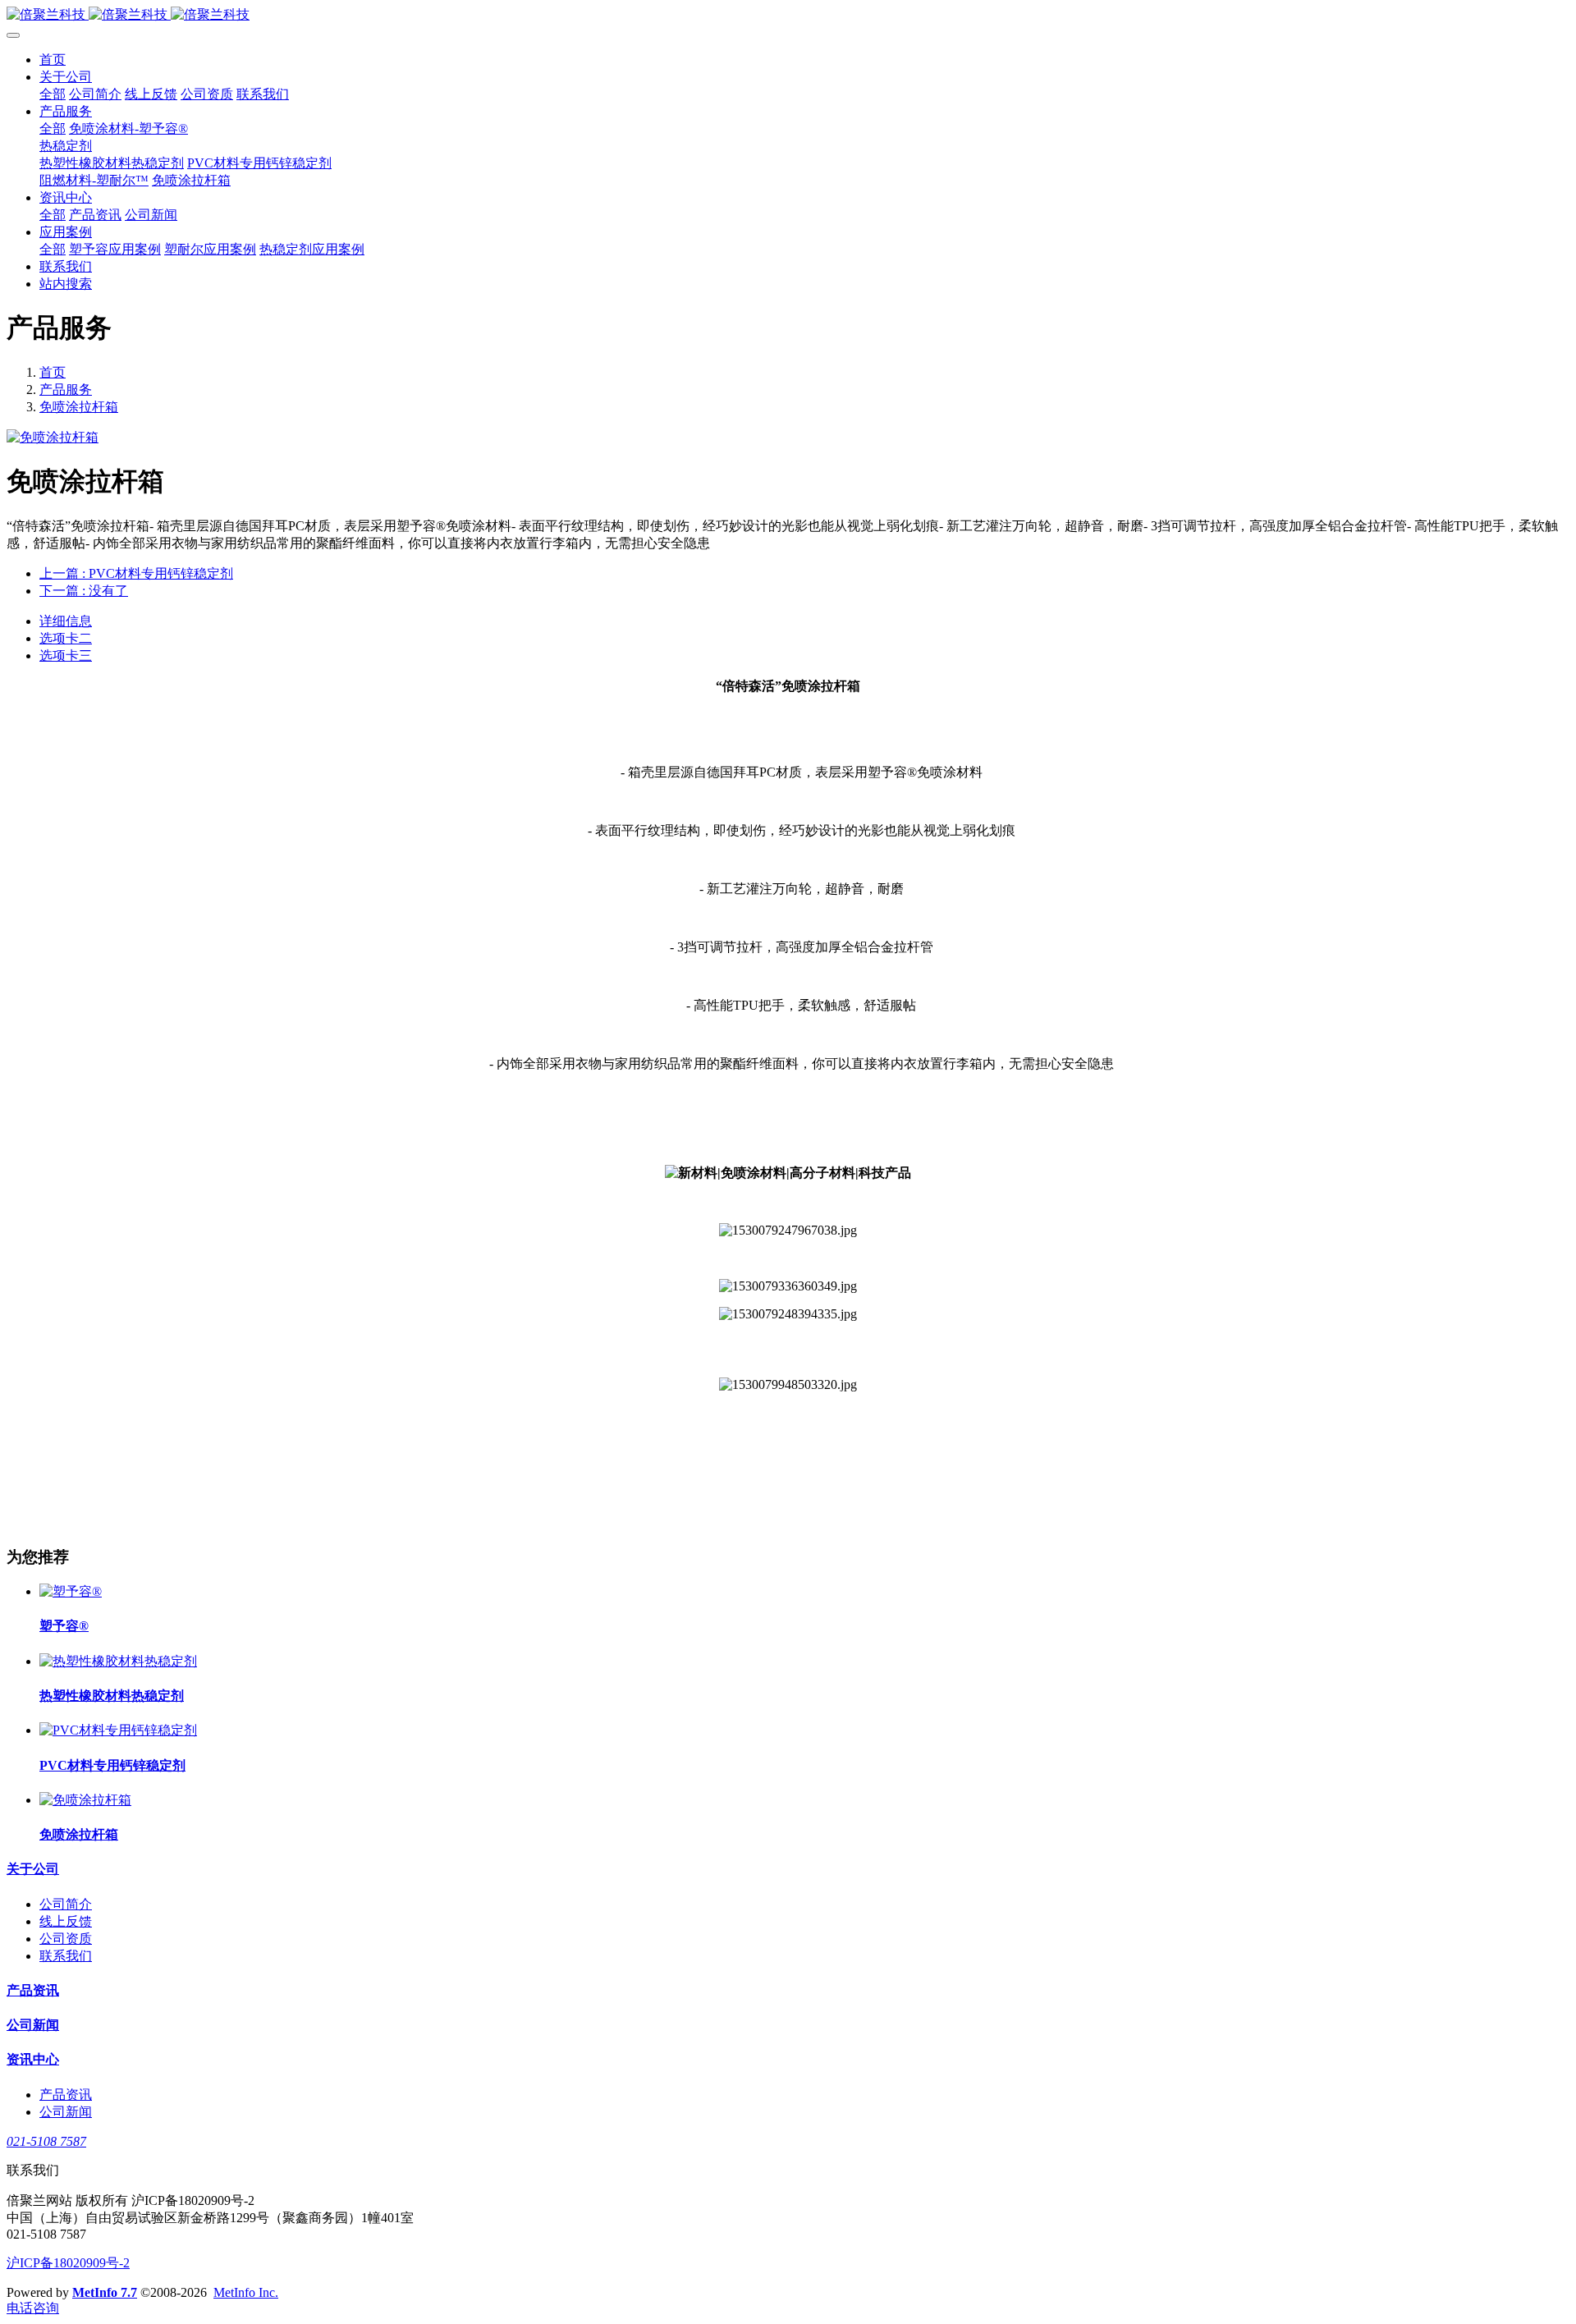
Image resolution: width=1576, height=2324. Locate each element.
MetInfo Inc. (246, 2292)
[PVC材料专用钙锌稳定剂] (118, 1730)
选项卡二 (66, 638)
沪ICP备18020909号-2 (68, 2263)
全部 (53, 94)
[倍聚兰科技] (788, 15)
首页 (53, 60)
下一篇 (84, 591)
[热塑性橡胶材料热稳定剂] (118, 1661)
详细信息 (66, 621)
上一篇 (136, 573)
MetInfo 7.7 (105, 2292)
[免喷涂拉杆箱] (85, 1800)
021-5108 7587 (46, 2141)
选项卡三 (66, 655)
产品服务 (66, 390)
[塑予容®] (71, 1591)
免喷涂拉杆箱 (79, 407)
